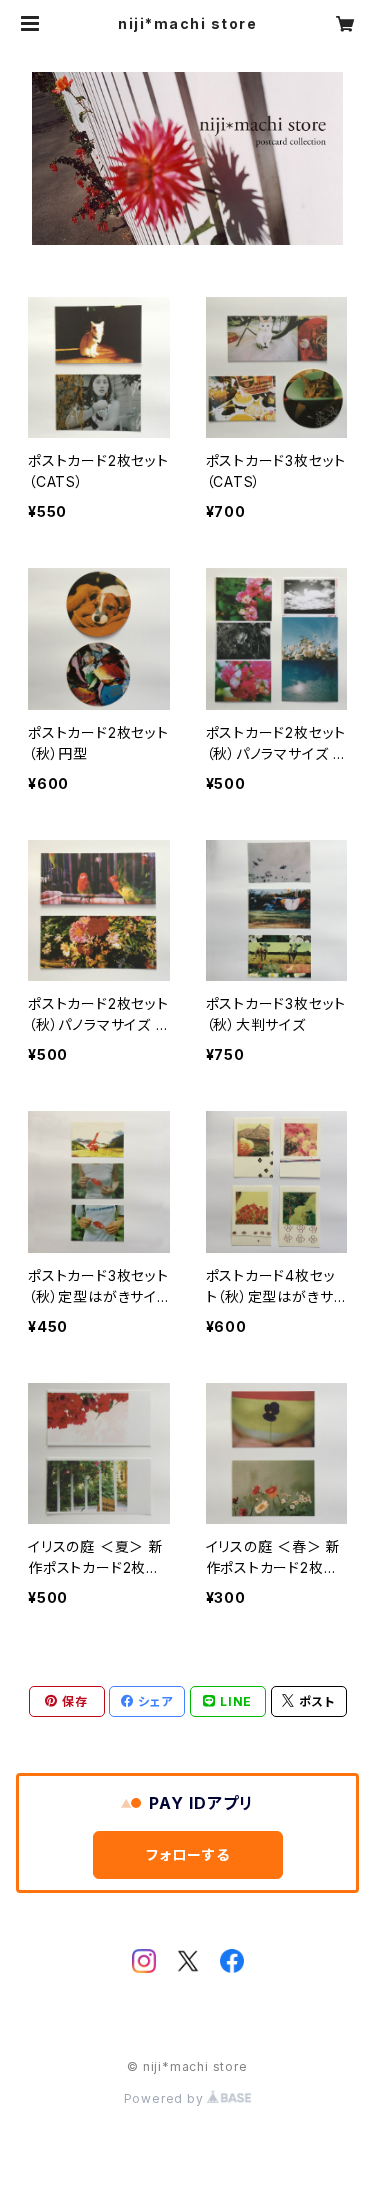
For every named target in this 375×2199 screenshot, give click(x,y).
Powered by (166, 2098)
